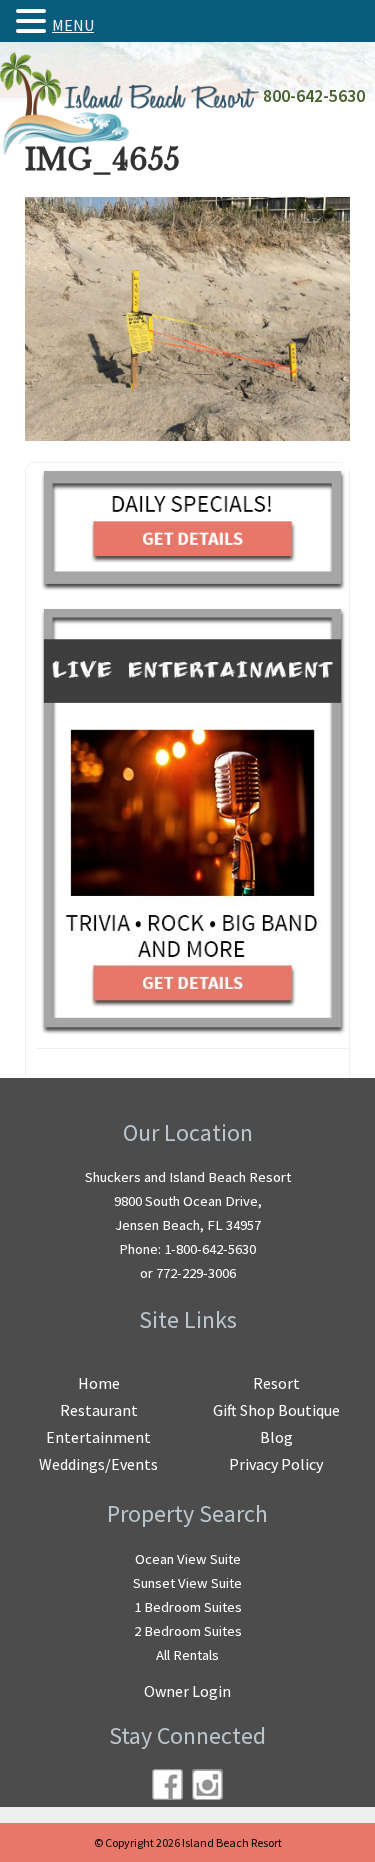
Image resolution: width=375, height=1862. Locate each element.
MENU (73, 25)
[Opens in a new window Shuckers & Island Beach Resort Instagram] (207, 1784)
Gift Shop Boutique (276, 1410)
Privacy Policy (276, 1464)
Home (99, 1383)
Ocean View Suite (188, 1559)
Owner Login (187, 1691)
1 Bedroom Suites (188, 1607)
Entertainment (98, 1437)
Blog (276, 1437)
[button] (34, 21)
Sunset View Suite (187, 1583)
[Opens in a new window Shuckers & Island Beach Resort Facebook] (167, 1784)
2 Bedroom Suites (188, 1631)
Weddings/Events (98, 1464)
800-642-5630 (314, 96)
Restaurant (99, 1410)
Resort (276, 1383)
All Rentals (187, 1655)
